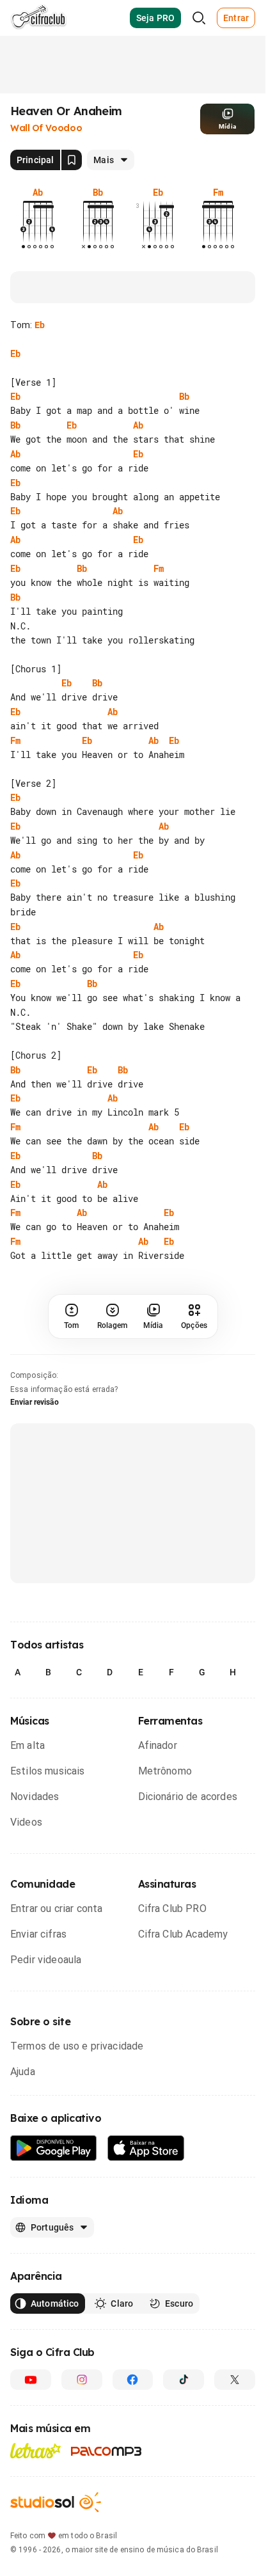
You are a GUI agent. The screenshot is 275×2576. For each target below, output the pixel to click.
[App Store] (146, 2148)
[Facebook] (133, 2380)
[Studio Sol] (56, 2502)
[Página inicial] (39, 18)
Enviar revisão (35, 1402)
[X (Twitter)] (235, 2380)
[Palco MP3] (106, 2451)
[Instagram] (82, 2380)
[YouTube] (31, 2380)
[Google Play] (54, 2148)
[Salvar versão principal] (72, 160)
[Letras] (35, 2451)
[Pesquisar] (199, 18)
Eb (40, 325)
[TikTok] (184, 2380)
